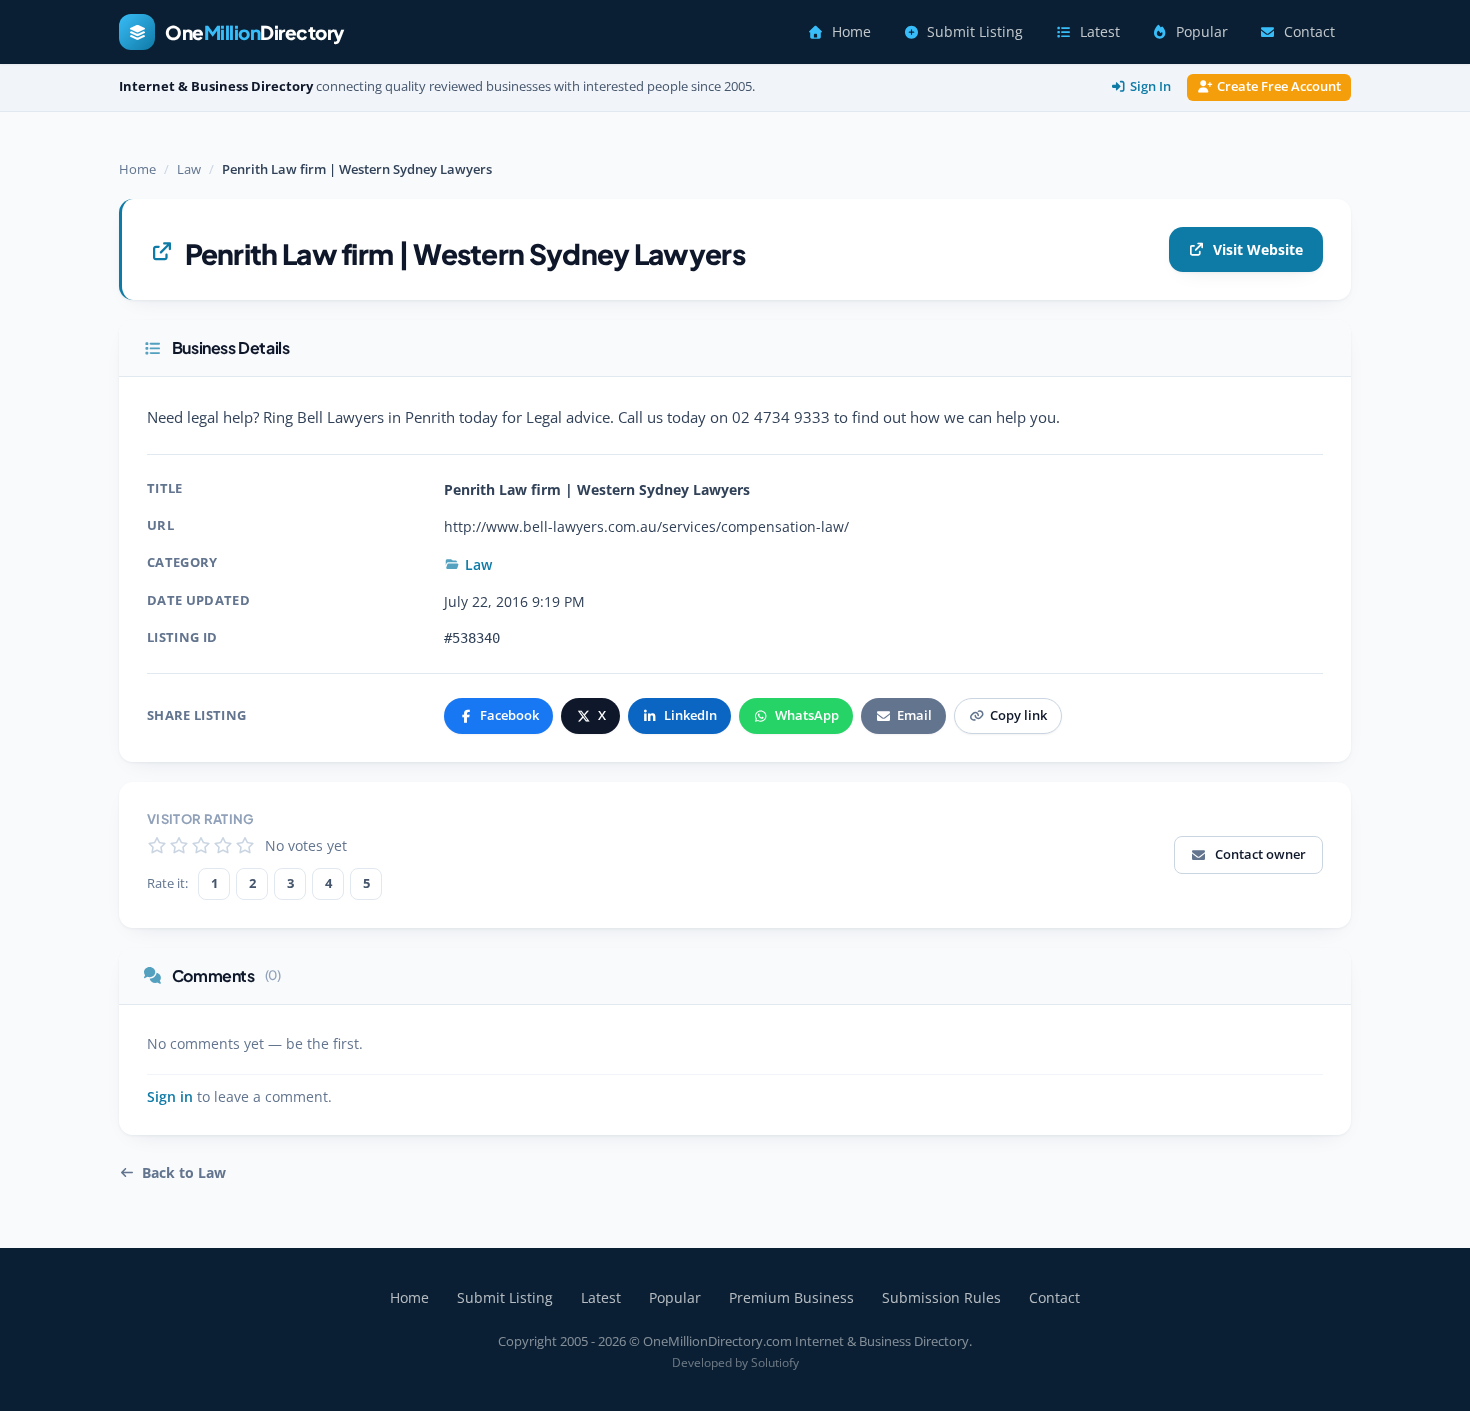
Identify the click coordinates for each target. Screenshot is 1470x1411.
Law (189, 169)
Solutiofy (775, 1362)
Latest (1100, 32)
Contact (1309, 32)
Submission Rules (941, 1297)
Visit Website (1258, 249)
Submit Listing (975, 32)
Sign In (1150, 86)
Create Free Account (1279, 86)
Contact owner (1260, 854)
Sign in (170, 1097)
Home (851, 32)
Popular (1202, 32)
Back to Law (184, 1173)
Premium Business (791, 1297)
